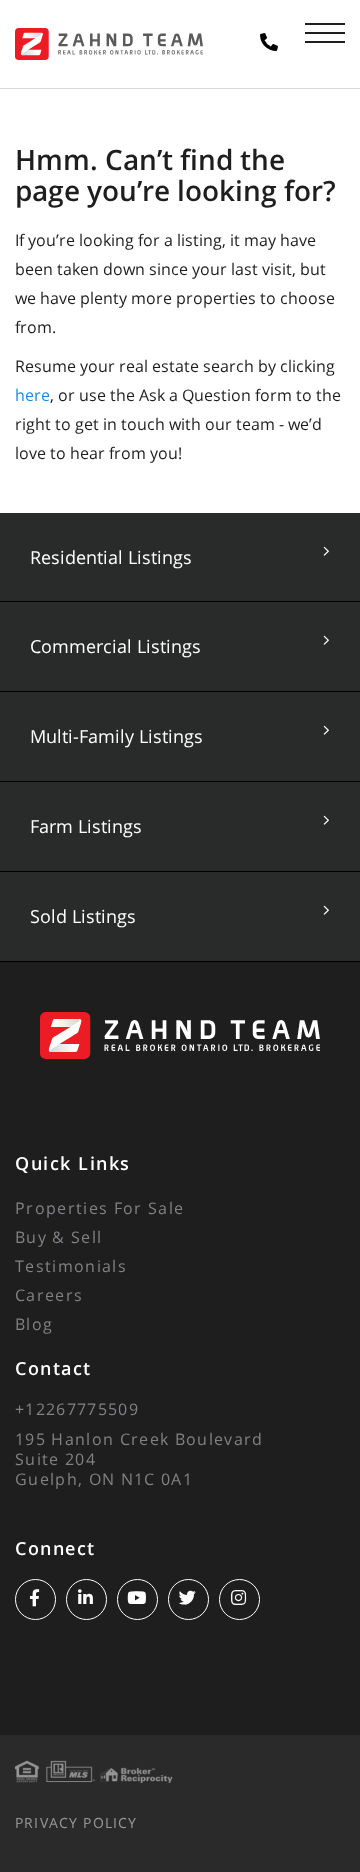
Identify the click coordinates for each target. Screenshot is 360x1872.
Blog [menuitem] (34, 1324)
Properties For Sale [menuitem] (99, 1208)
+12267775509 (77, 1409)
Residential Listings (111, 557)
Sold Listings (83, 916)
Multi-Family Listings (116, 736)
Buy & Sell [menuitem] (58, 1237)
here (32, 395)
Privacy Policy (76, 1822)
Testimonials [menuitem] (71, 1266)
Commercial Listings (115, 646)
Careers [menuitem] (49, 1295)
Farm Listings (86, 826)
